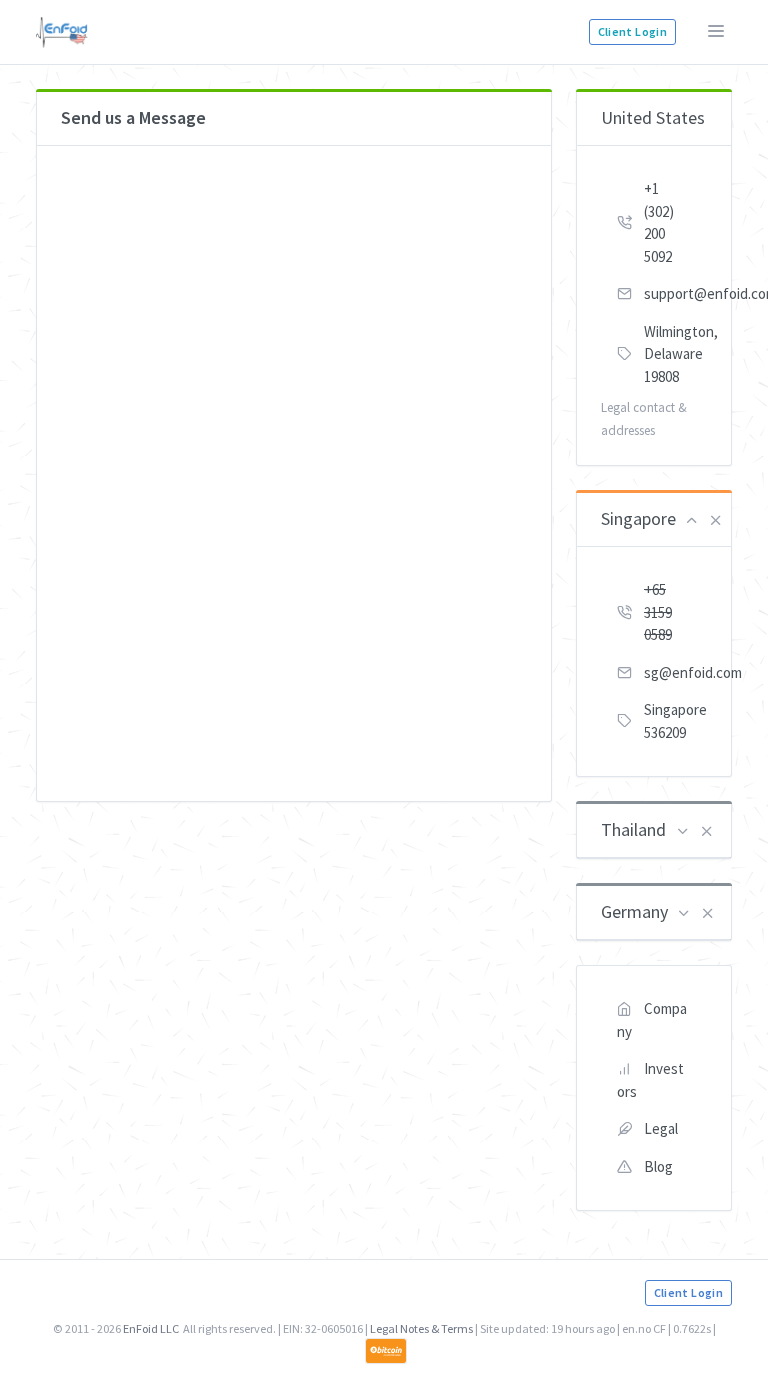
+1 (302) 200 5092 (659, 222)
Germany (634, 911)
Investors (650, 1080)
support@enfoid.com (675, 293)
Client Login (632, 31)
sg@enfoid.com (675, 672)
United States (653, 117)
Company (652, 1020)
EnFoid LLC (151, 1328)
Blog (658, 1166)
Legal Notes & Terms (421, 1328)
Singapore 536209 (675, 721)
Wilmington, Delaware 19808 (675, 354)
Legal (661, 1128)
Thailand (633, 829)
